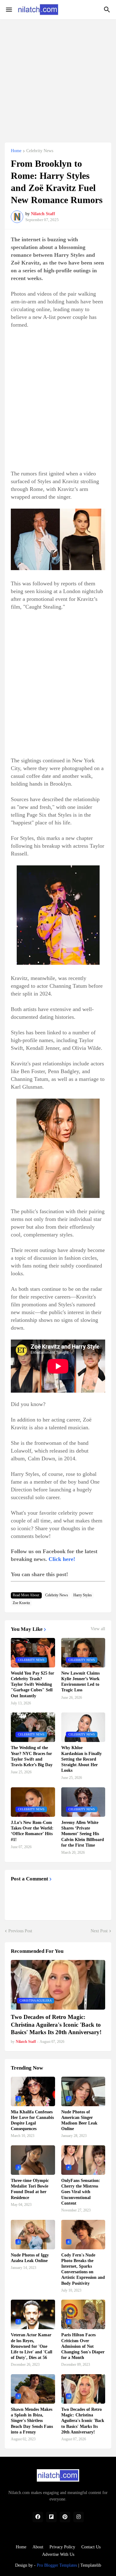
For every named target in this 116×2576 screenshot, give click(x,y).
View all (98, 1629)
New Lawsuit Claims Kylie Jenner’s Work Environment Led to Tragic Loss (80, 1682)
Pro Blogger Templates (57, 2565)
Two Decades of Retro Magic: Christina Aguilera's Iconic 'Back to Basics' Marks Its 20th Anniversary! (56, 2025)
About (38, 2547)
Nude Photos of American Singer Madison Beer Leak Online (79, 2120)
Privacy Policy (62, 2547)
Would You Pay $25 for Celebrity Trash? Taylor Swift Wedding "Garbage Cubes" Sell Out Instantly (32, 1685)
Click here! (62, 1559)
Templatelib (91, 2565)
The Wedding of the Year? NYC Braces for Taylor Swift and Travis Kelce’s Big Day (32, 1756)
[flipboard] (51, 2517)
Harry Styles (83, 1595)
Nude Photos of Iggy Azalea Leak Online (30, 2258)
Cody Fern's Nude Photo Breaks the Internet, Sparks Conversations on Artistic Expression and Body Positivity (83, 2269)
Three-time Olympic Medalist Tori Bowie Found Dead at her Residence (30, 2189)
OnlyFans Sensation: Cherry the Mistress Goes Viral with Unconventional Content (81, 2192)
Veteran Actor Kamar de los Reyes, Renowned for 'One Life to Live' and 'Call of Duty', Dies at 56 (32, 2346)
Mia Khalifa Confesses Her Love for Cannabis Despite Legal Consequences (32, 2120)
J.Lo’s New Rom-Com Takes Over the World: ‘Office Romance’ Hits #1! (32, 1831)
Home (16, 151)
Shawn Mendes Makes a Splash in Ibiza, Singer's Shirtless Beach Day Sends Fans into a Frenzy (32, 2421)
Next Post (99, 1931)
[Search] (108, 10)
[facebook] (38, 2517)
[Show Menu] (9, 10)
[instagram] (79, 2517)
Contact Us (91, 2547)
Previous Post (20, 1931)
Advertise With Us (58, 2554)
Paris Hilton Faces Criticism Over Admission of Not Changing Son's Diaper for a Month (83, 2346)
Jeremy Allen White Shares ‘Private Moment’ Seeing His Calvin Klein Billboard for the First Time (83, 1834)
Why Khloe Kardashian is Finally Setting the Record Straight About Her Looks (82, 1759)
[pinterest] (65, 2517)
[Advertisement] (58, 77)
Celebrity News (40, 151)
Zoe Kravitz (21, 1603)
